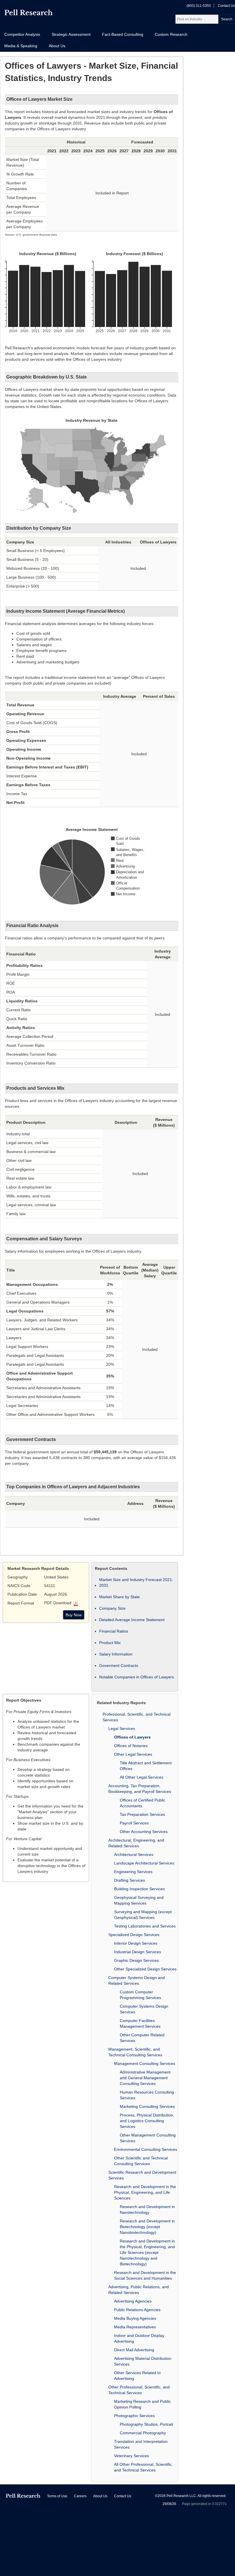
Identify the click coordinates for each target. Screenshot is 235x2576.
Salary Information (116, 1654)
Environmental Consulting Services (146, 2149)
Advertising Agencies (133, 2301)
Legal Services (122, 1728)
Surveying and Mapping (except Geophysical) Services (143, 1915)
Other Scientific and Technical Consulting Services (141, 2161)
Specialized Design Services (134, 1935)
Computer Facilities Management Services (140, 2023)
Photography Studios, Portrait (146, 2424)
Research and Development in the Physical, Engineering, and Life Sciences (145, 2192)
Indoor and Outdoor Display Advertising (139, 2338)
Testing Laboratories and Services (145, 1926)
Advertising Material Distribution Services (143, 2361)
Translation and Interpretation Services (141, 2444)
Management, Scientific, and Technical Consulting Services (135, 2052)
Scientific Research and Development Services (142, 2175)
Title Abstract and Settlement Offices (146, 1766)
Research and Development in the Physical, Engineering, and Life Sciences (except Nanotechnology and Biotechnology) (147, 2252)
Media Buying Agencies (135, 2318)
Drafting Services (130, 1880)
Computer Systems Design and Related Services (137, 1980)
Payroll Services (134, 1823)
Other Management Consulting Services (148, 2138)
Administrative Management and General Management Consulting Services (145, 2078)
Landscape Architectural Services (144, 1863)
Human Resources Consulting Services (147, 2095)
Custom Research (171, 34)
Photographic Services (134, 2416)
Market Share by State (120, 1597)
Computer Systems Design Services (144, 2009)
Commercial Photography (143, 2433)
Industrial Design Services (138, 1952)
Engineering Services (133, 1872)
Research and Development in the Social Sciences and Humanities (145, 2275)
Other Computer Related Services (142, 2038)
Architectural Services (134, 1854)
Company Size (112, 1608)
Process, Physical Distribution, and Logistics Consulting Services (147, 2121)
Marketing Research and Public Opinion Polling (142, 2404)
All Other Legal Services (142, 1777)
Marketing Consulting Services (147, 2106)
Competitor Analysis (22, 34)
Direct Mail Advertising (134, 2350)
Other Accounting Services (144, 1832)
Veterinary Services (132, 2456)
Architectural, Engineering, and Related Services (136, 1843)
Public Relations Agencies (137, 2310)
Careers (80, 2496)
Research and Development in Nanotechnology (147, 2210)
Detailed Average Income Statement (132, 1620)
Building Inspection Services (139, 1889)
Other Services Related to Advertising (137, 2376)
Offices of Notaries (131, 1746)
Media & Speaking (21, 46)
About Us (57, 46)
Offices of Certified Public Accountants (143, 1803)
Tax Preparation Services (142, 1814)
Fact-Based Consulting (123, 34)
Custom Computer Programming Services (140, 1995)
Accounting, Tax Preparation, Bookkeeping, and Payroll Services (140, 1789)
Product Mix (110, 1643)
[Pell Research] (29, 14)
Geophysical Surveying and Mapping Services (139, 1900)
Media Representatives (135, 2327)
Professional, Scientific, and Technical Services (137, 1717)
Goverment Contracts (119, 1666)
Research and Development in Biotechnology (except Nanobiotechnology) (147, 2227)
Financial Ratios (114, 1631)
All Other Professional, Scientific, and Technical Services (143, 2467)
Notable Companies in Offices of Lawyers (137, 1677)
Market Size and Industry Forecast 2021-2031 (136, 1582)
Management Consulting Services (145, 2063)
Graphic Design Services (136, 1960)
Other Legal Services (133, 1754)
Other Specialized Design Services (145, 1969)
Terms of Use (57, 2496)
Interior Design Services (136, 1943)
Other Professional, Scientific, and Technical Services (139, 2390)
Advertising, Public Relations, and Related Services (139, 2290)
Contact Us (226, 6)
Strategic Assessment (71, 34)
